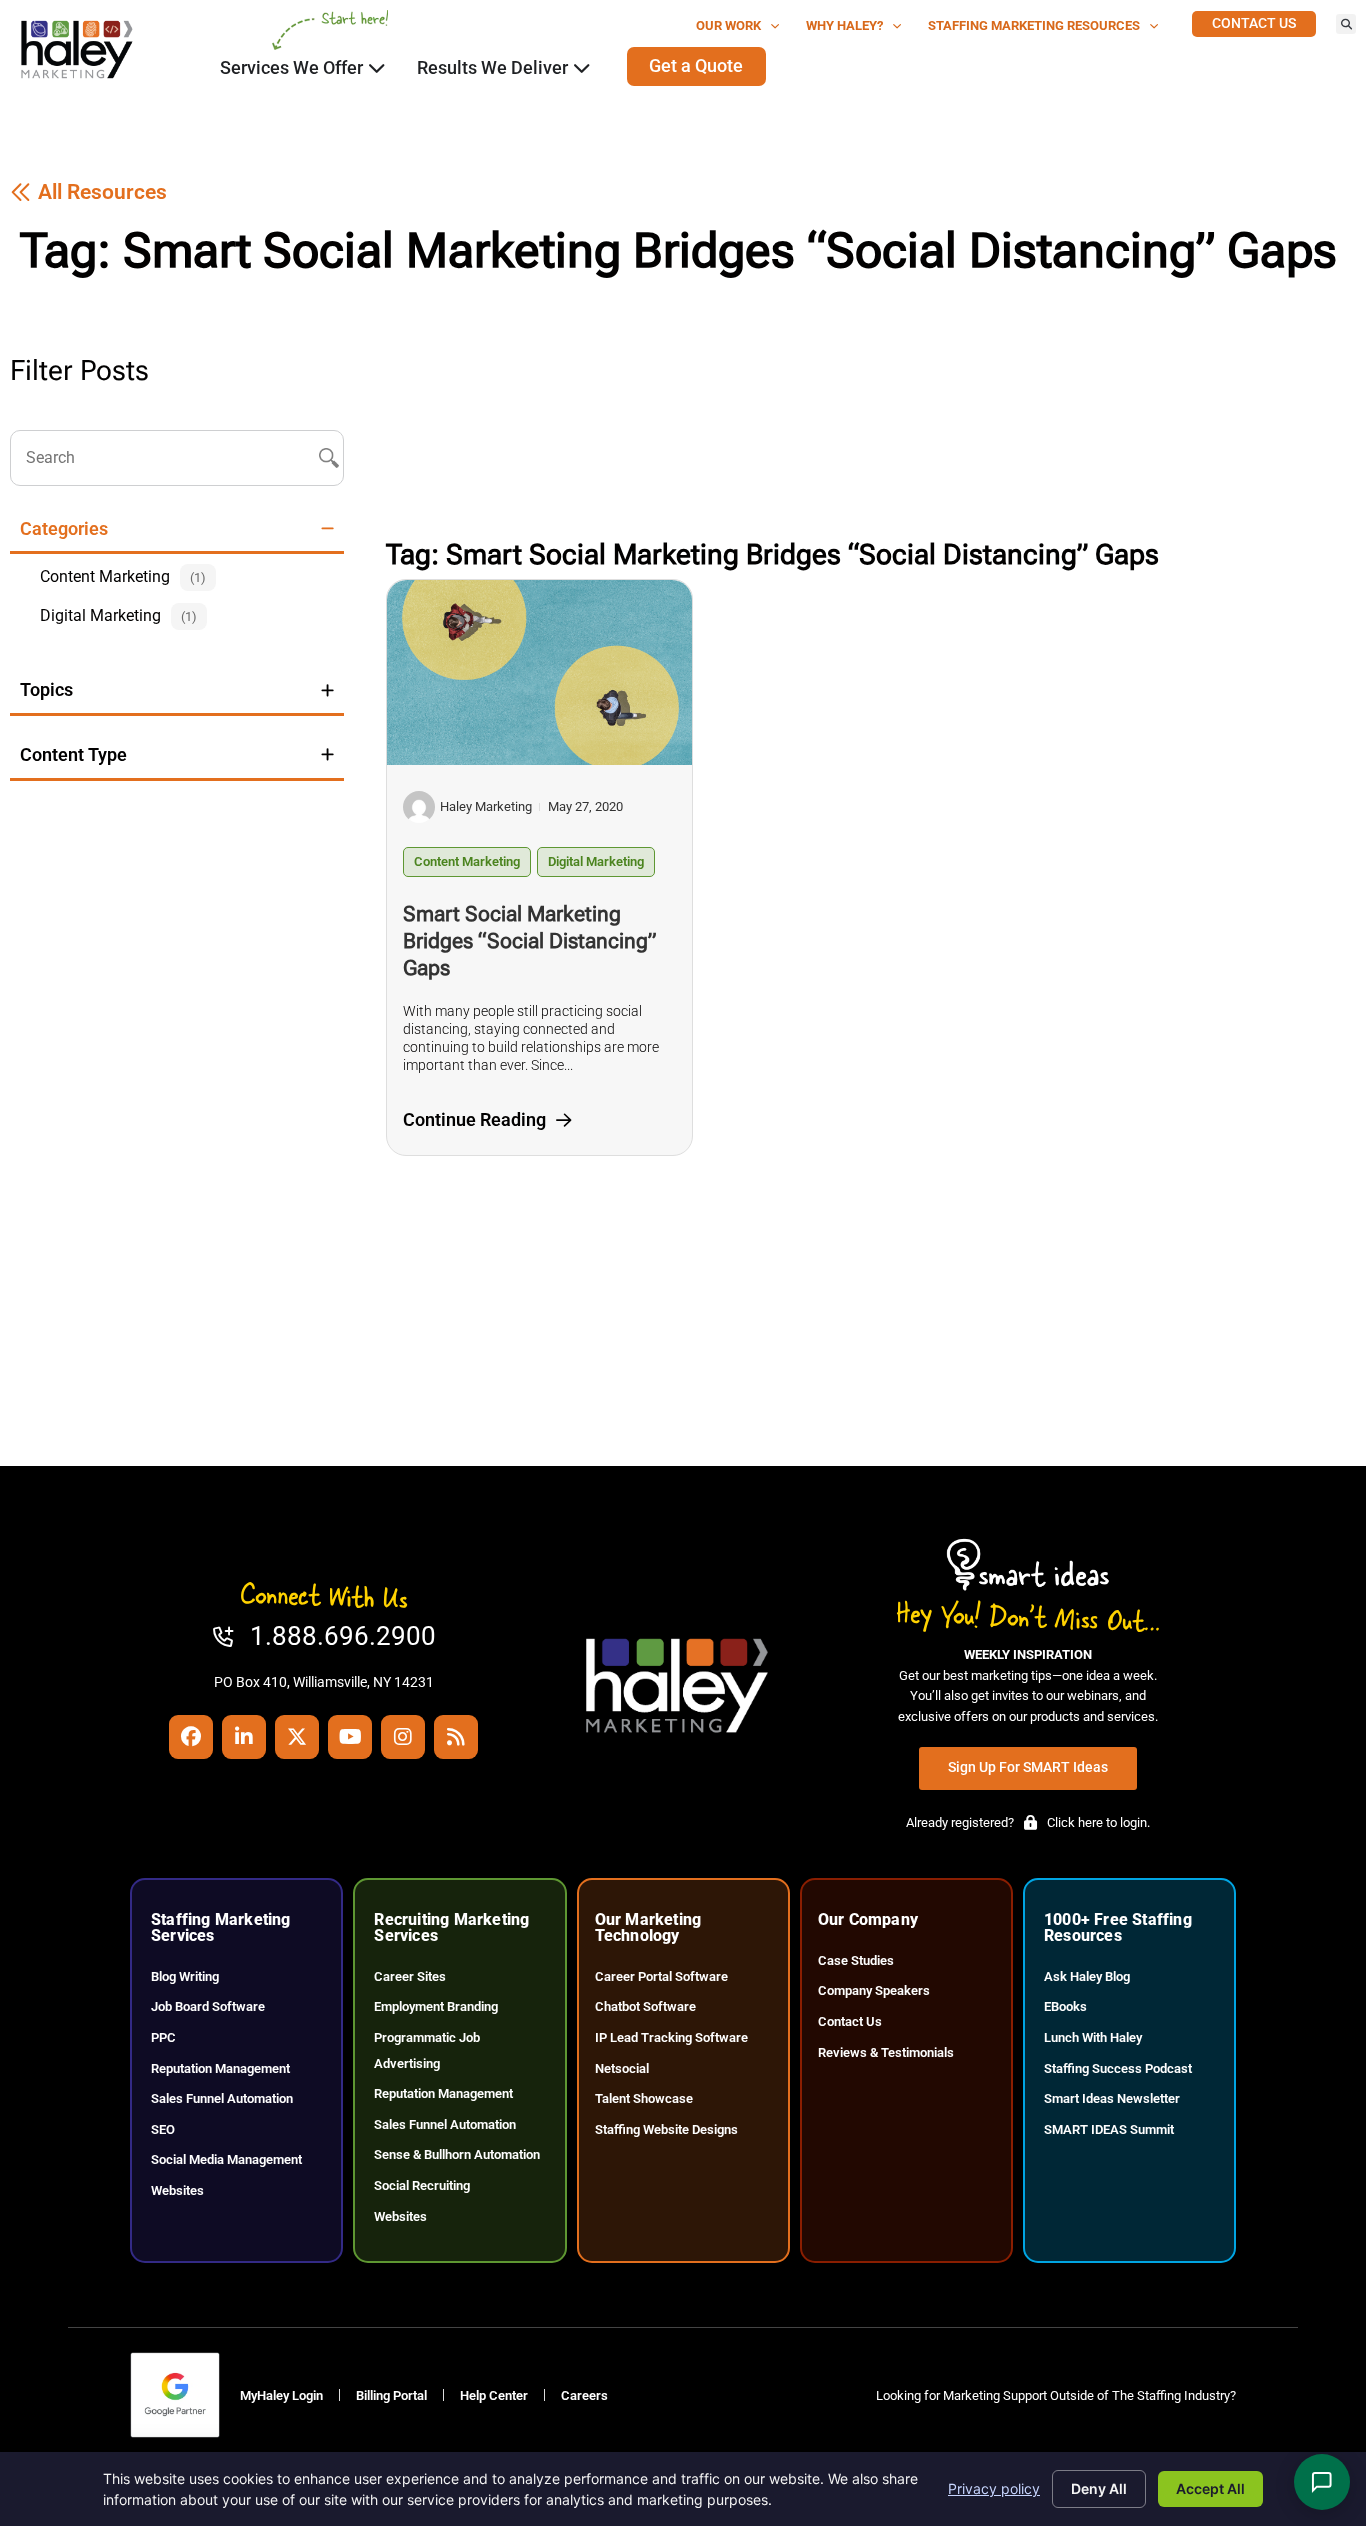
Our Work (728, 25)
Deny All (1099, 2488)
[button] (1346, 24)
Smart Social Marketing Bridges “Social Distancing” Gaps (530, 941)
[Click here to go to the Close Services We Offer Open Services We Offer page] (377, 68)
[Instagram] (403, 1737)
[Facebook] (191, 1737)
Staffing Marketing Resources (1034, 25)
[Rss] (456, 1737)
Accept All (1210, 2488)
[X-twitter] (297, 1737)
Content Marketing (467, 861)
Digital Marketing (596, 861)
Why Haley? (844, 25)
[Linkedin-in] (244, 1737)
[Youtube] (350, 1737)
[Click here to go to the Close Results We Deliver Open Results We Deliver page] (582, 68)
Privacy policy (994, 2488)
